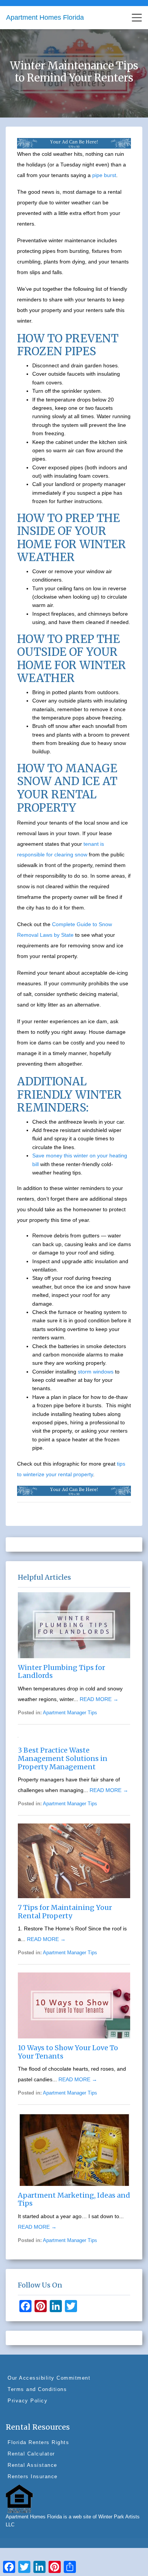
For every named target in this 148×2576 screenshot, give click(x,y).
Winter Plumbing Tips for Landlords (61, 1672)
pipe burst (104, 175)
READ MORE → (99, 1699)
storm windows (95, 1372)
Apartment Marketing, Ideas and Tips (74, 2199)
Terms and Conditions (37, 2389)
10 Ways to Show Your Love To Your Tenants (68, 2052)
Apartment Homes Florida (45, 17)
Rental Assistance (32, 2465)
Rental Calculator (31, 2454)
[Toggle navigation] (137, 18)
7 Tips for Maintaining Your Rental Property (65, 1912)
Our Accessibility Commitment (49, 2378)
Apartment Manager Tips (70, 1713)
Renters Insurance (33, 2476)
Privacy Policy (28, 2401)
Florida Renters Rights (38, 2442)
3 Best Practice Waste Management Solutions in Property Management (63, 1758)
